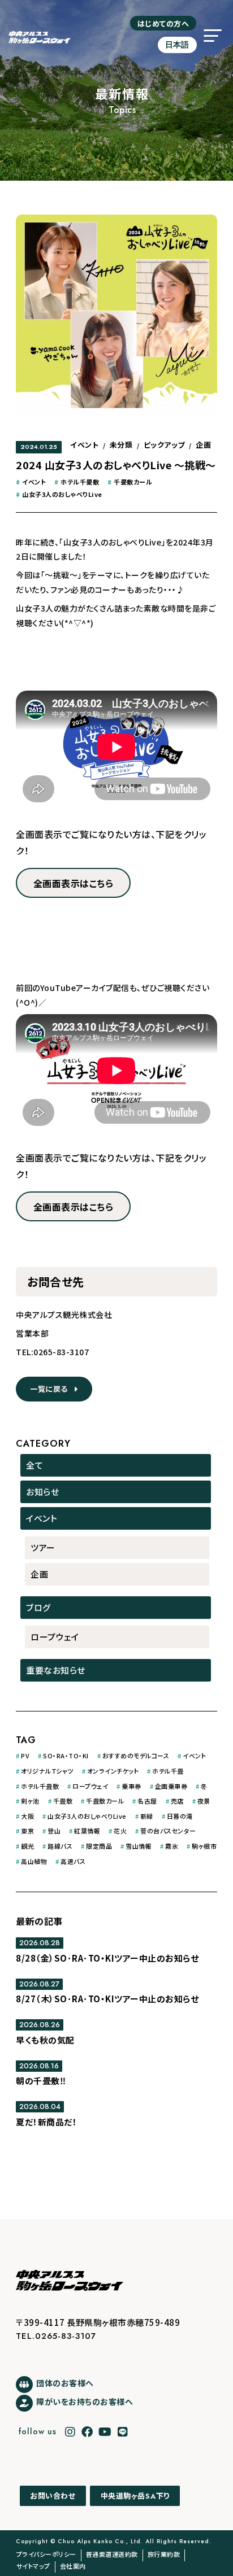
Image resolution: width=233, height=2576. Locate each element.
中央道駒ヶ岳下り (135, 2496)
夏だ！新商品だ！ (46, 2122)
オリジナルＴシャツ (47, 1771)
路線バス (60, 1846)
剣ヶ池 (30, 1801)
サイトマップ (33, 2566)
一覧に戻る (52, 1389)
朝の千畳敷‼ (41, 2081)
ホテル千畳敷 (80, 482)
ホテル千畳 (168, 1771)
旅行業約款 (164, 2554)
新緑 (147, 1816)
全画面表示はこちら (74, 883)
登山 (54, 1831)
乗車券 (131, 1786)
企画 (203, 445)
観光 (27, 1846)
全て (34, 1465)
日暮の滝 (180, 1816)
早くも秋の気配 (45, 2040)
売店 (177, 1801)
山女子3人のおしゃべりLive (62, 494)
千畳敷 (63, 1801)
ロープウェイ (55, 1637)
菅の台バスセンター (168, 1831)
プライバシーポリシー (46, 2554)
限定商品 (99, 1846)
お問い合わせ (53, 2496)
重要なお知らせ (56, 1670)
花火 (120, 1831)
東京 (27, 1831)
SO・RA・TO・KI (66, 1756)
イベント (84, 445)
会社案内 (73, 2566)
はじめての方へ (163, 23)
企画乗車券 (171, 1786)
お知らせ (42, 1492)
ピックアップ (164, 445)
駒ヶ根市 (204, 1846)
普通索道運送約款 (112, 2554)
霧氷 (172, 1846)
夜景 (204, 1801)
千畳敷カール (133, 482)
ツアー (43, 1547)
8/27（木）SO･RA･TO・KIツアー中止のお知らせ (107, 1999)
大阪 (27, 1816)
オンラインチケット (113, 1771)
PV (25, 1756)
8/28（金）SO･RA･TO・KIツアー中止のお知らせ (107, 1958)
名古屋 (147, 1801)
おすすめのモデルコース (136, 1756)
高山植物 (34, 1861)
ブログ (38, 1607)
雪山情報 (139, 1846)
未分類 (121, 445)
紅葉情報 (87, 1831)
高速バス (73, 1861)
